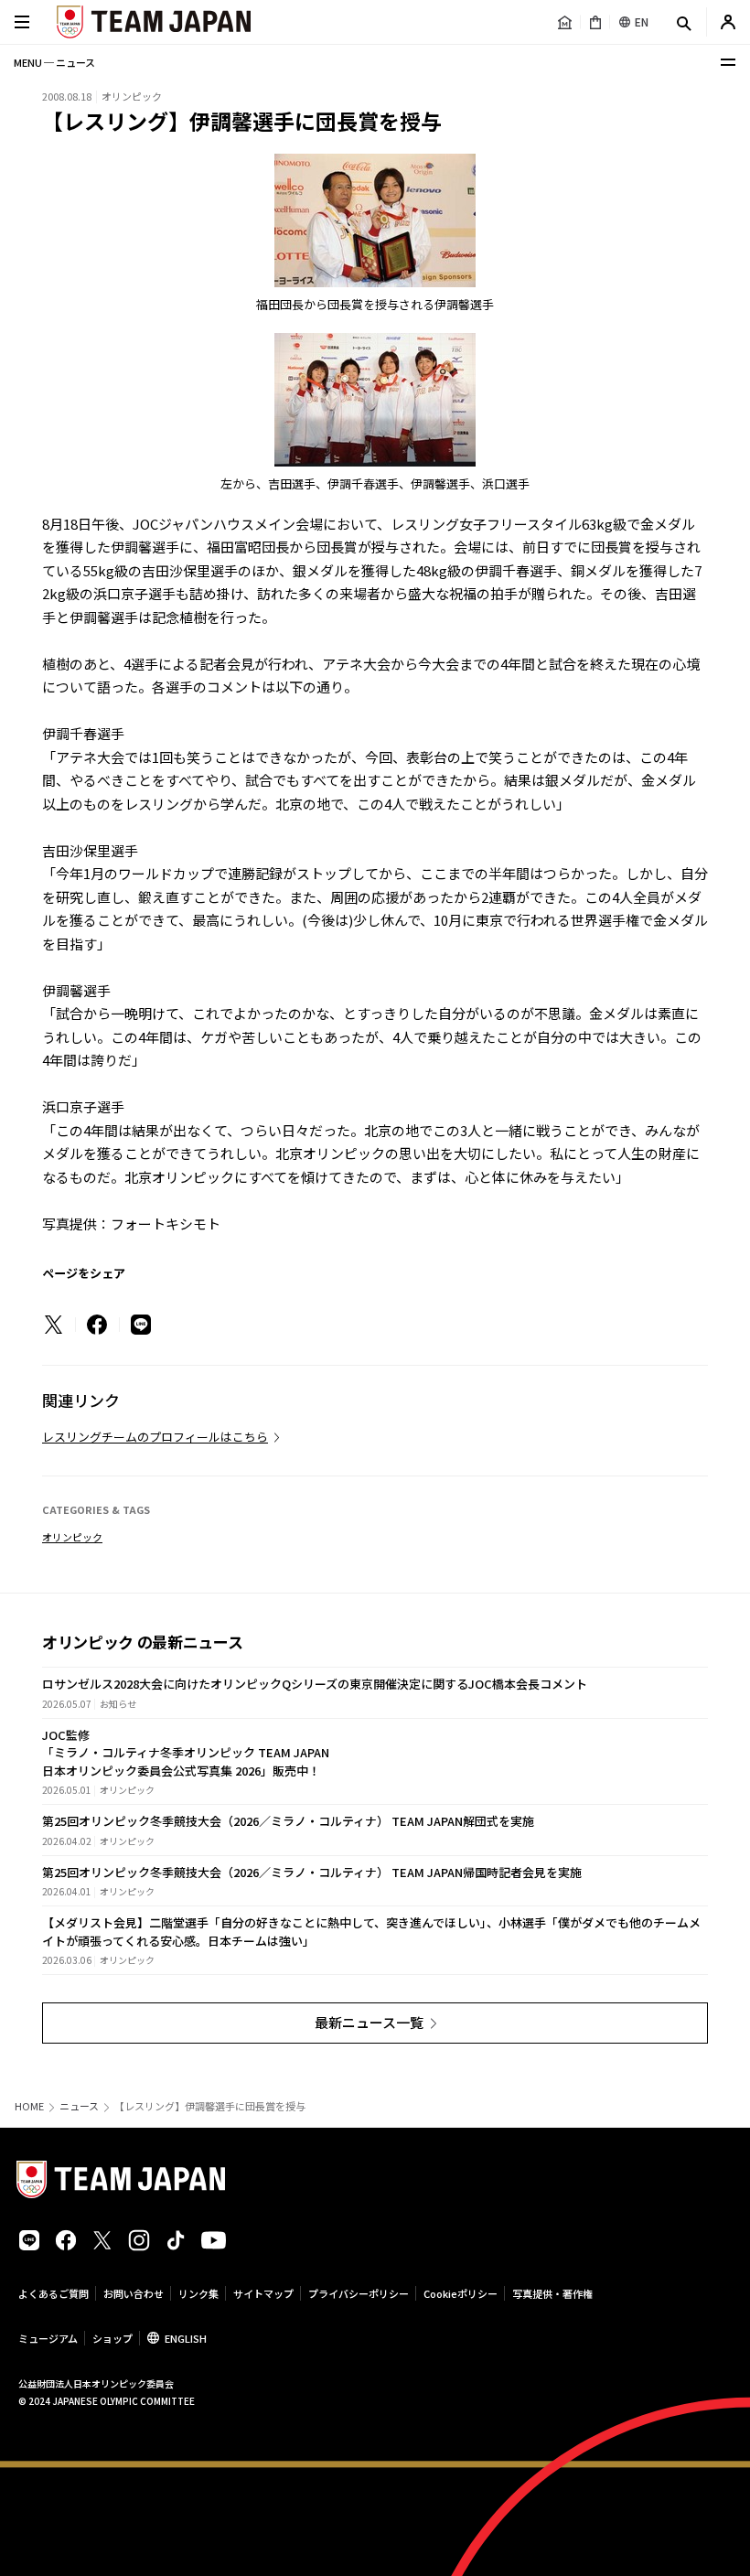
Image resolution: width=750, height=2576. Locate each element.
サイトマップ (263, 2293)
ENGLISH (186, 2338)
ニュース (79, 2106)
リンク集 (198, 2293)
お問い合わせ (134, 2293)
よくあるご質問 (54, 2293)
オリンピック (72, 1537)
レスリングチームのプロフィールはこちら (155, 1437)
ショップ (112, 2338)
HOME (29, 2106)
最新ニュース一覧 (369, 2022)
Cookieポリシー (461, 2293)
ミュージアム (48, 2338)
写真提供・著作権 (552, 2293)
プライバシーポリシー (359, 2293)
